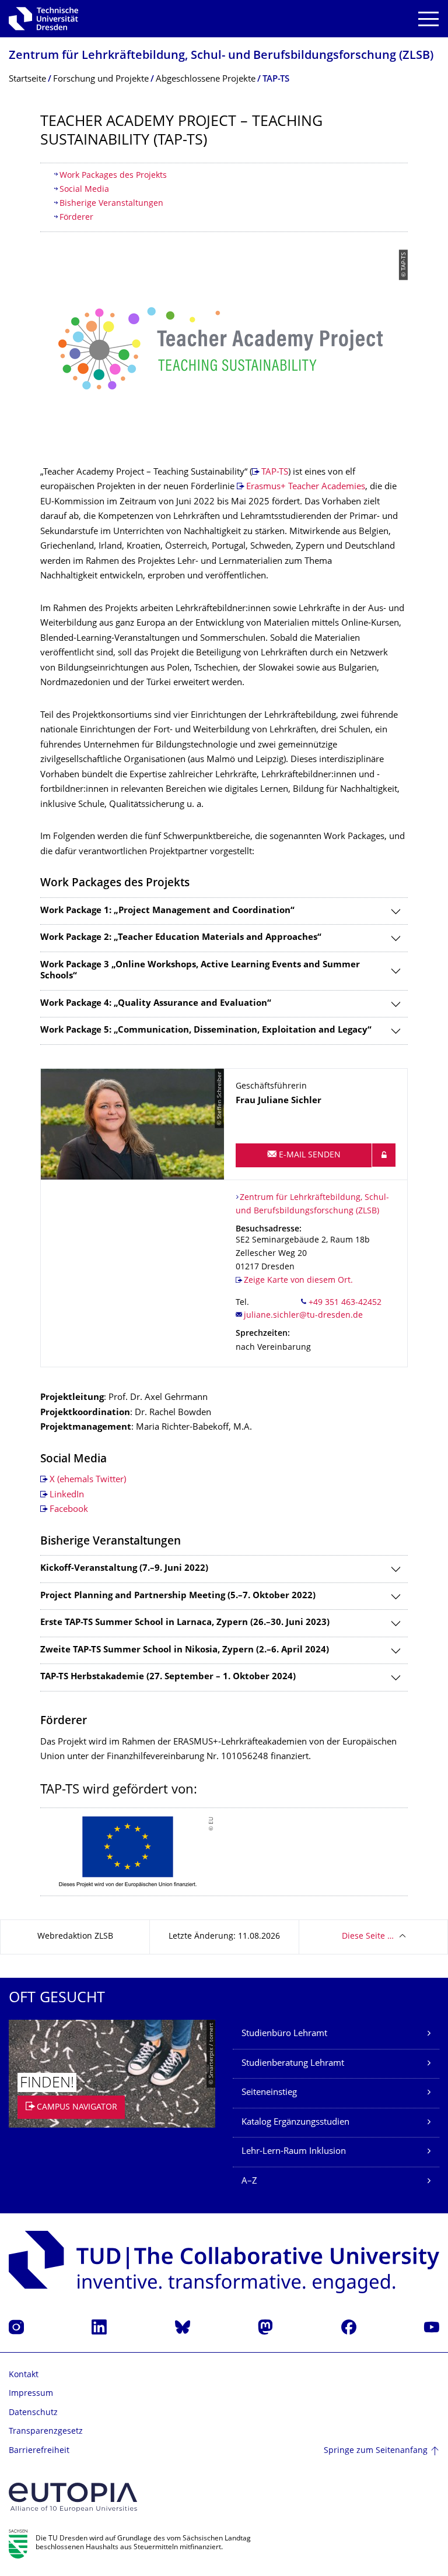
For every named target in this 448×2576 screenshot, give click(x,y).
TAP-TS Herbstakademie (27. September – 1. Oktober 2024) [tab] (168, 1677)
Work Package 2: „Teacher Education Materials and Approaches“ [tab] (181, 938)
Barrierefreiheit (39, 2451)
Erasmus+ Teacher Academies (306, 487)
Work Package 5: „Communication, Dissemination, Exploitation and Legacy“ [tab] (206, 1031)
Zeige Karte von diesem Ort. (298, 1281)
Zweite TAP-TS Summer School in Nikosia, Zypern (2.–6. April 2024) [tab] (185, 1650)
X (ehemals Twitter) (88, 1480)
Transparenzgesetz (46, 2432)
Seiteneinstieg (269, 2093)
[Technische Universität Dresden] (43, 19)
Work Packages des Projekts (113, 176)
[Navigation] (428, 19)
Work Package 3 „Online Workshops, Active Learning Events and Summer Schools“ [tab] (200, 971)
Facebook (69, 1510)
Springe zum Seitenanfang (376, 2451)
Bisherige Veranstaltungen (111, 204)
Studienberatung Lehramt (293, 2064)
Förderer (76, 218)
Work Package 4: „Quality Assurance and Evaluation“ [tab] (156, 1004)
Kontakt (24, 2375)
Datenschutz (33, 2413)
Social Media (84, 190)
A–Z (249, 2182)
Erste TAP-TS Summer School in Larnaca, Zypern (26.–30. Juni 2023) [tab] (185, 1623)
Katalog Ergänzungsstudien (295, 2123)
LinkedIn (67, 1495)
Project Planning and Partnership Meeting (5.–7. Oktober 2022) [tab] (178, 1596)
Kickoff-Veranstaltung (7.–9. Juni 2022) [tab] (124, 1569)
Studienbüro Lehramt (284, 2034)
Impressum (31, 2394)
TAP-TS (275, 473)
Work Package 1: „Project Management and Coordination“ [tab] (167, 911)
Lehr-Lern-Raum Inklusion (294, 2152)
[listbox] (224, 1852)
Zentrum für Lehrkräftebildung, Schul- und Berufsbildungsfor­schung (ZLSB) (221, 56)
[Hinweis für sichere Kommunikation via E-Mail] (384, 1155)
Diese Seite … (368, 1937)
